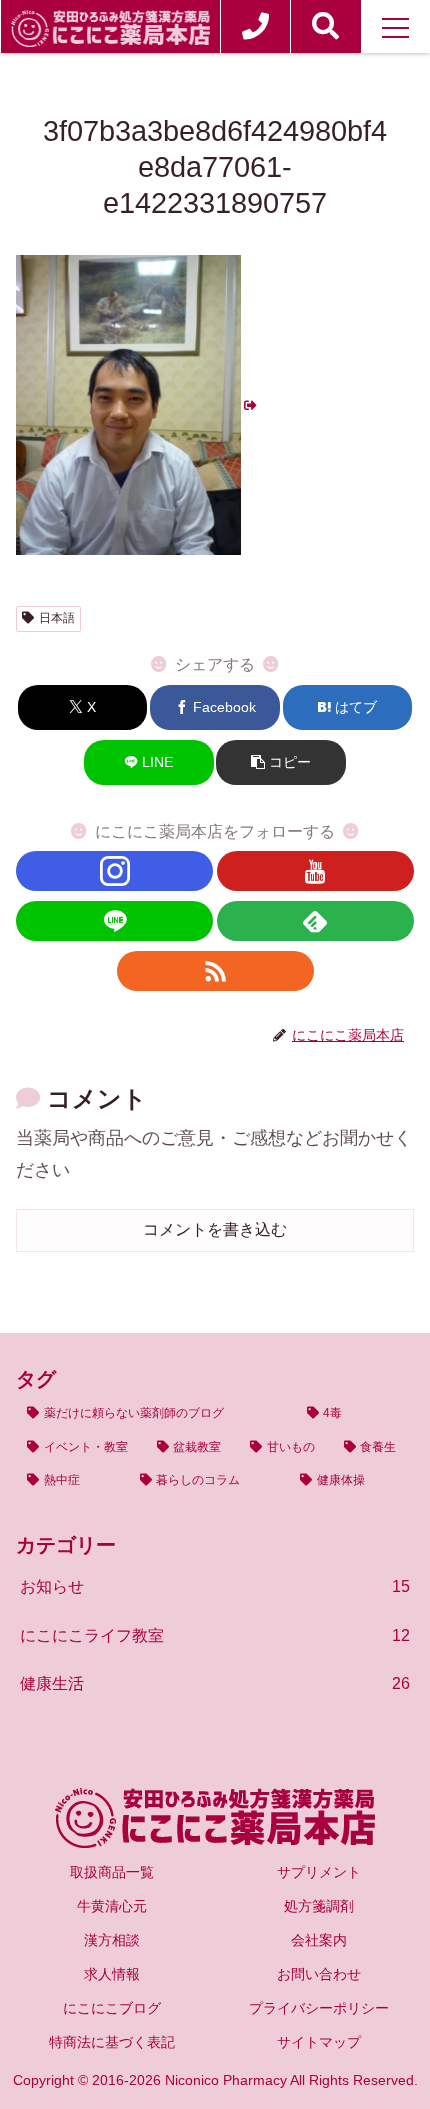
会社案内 (319, 1940)
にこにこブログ (112, 2008)
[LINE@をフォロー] (114, 921)
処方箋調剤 (319, 1906)
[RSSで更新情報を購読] (215, 971)
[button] (280, 762)
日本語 (57, 618)
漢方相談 (112, 1940)
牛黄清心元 (112, 1906)
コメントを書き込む (215, 1229)
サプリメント (319, 1872)
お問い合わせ (319, 1974)
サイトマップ (319, 2042)
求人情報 (112, 1974)
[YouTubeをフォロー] (315, 871)
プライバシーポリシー (319, 2008)
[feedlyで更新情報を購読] (315, 921)
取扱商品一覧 (112, 1872)
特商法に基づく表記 (112, 2042)
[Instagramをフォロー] (114, 871)
